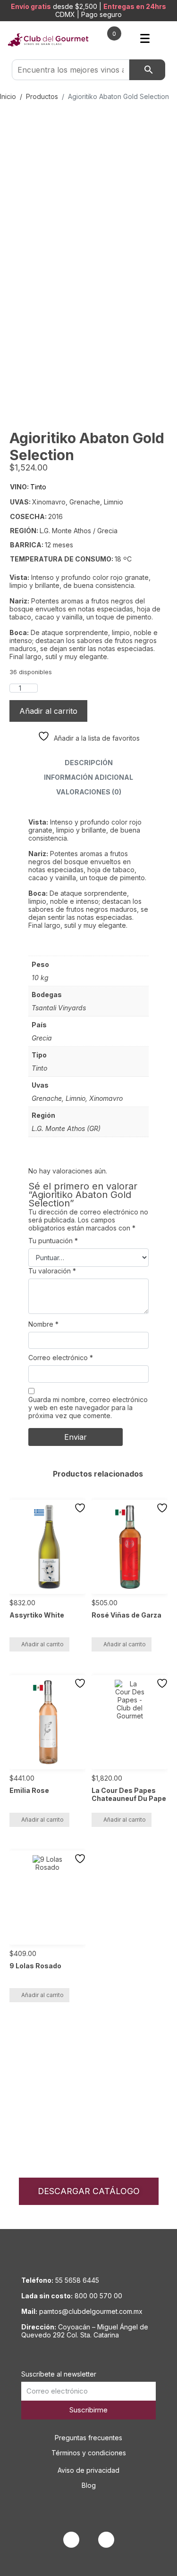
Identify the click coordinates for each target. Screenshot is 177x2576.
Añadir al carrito (48, 711)
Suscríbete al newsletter (59, 2374)
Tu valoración (52, 1271)
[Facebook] (71, 2540)
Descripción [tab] (89, 763)
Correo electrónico (61, 1358)
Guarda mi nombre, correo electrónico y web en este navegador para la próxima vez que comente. (88, 1408)
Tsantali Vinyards (59, 1008)
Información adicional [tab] (88, 777)
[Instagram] (106, 2540)
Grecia (42, 1038)
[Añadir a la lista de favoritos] (81, 1508)
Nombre (43, 1324)
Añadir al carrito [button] (42, 1644)
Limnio (76, 1098)
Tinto (39, 1068)
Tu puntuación (53, 1241)
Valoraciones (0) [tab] (89, 792)
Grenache (47, 1098)
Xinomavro (106, 1098)
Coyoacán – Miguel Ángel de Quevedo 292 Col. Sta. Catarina (85, 2331)
